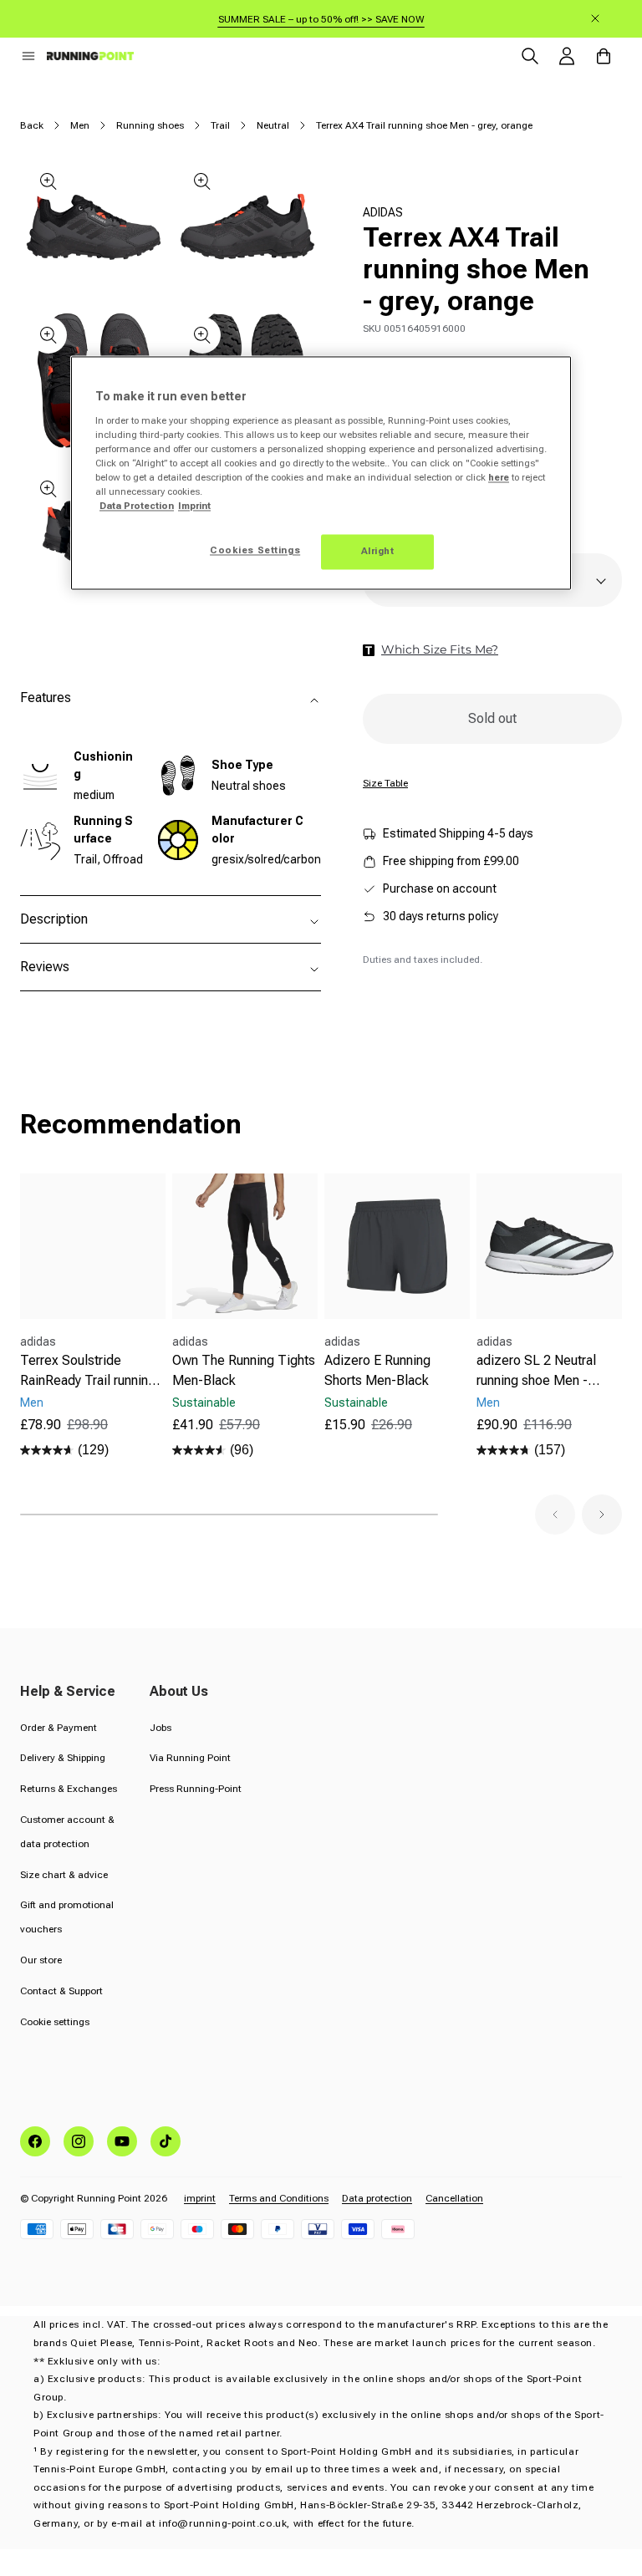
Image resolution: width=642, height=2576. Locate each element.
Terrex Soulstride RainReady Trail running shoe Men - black (88, 1372)
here (499, 478)
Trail (220, 125)
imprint (200, 2198)
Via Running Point (190, 1758)
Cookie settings (55, 2022)
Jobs (160, 1728)
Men (80, 125)
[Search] (530, 56)
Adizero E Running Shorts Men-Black (377, 1370)
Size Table (385, 783)
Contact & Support (61, 1991)
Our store (41, 1960)
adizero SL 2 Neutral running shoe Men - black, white (536, 1372)
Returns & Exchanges (69, 1789)
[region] (321, 473)
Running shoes (150, 125)
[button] (28, 56)
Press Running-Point (196, 1789)
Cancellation (454, 2198)
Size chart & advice (64, 1875)
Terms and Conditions (279, 2198)
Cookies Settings (255, 551)
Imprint (194, 507)
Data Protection (137, 507)
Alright (378, 552)
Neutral (273, 125)
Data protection (377, 2198)
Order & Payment (59, 1728)
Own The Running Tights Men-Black (244, 1370)
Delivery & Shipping (63, 1758)
